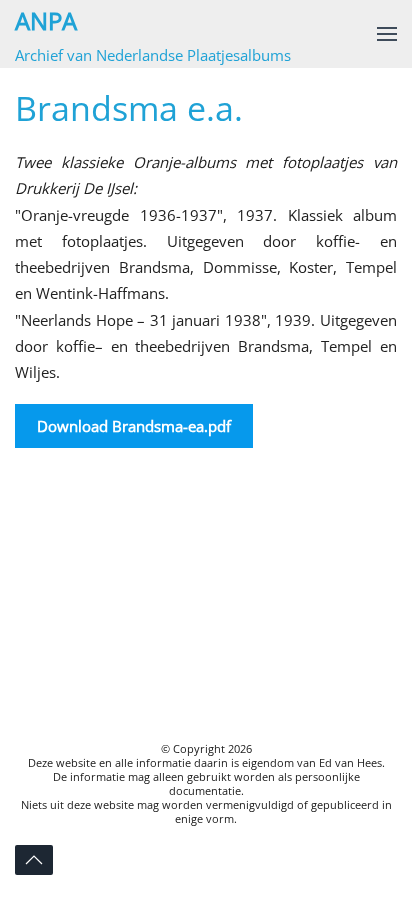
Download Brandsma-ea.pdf (134, 426)
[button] (387, 34)
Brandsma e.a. (129, 108)
